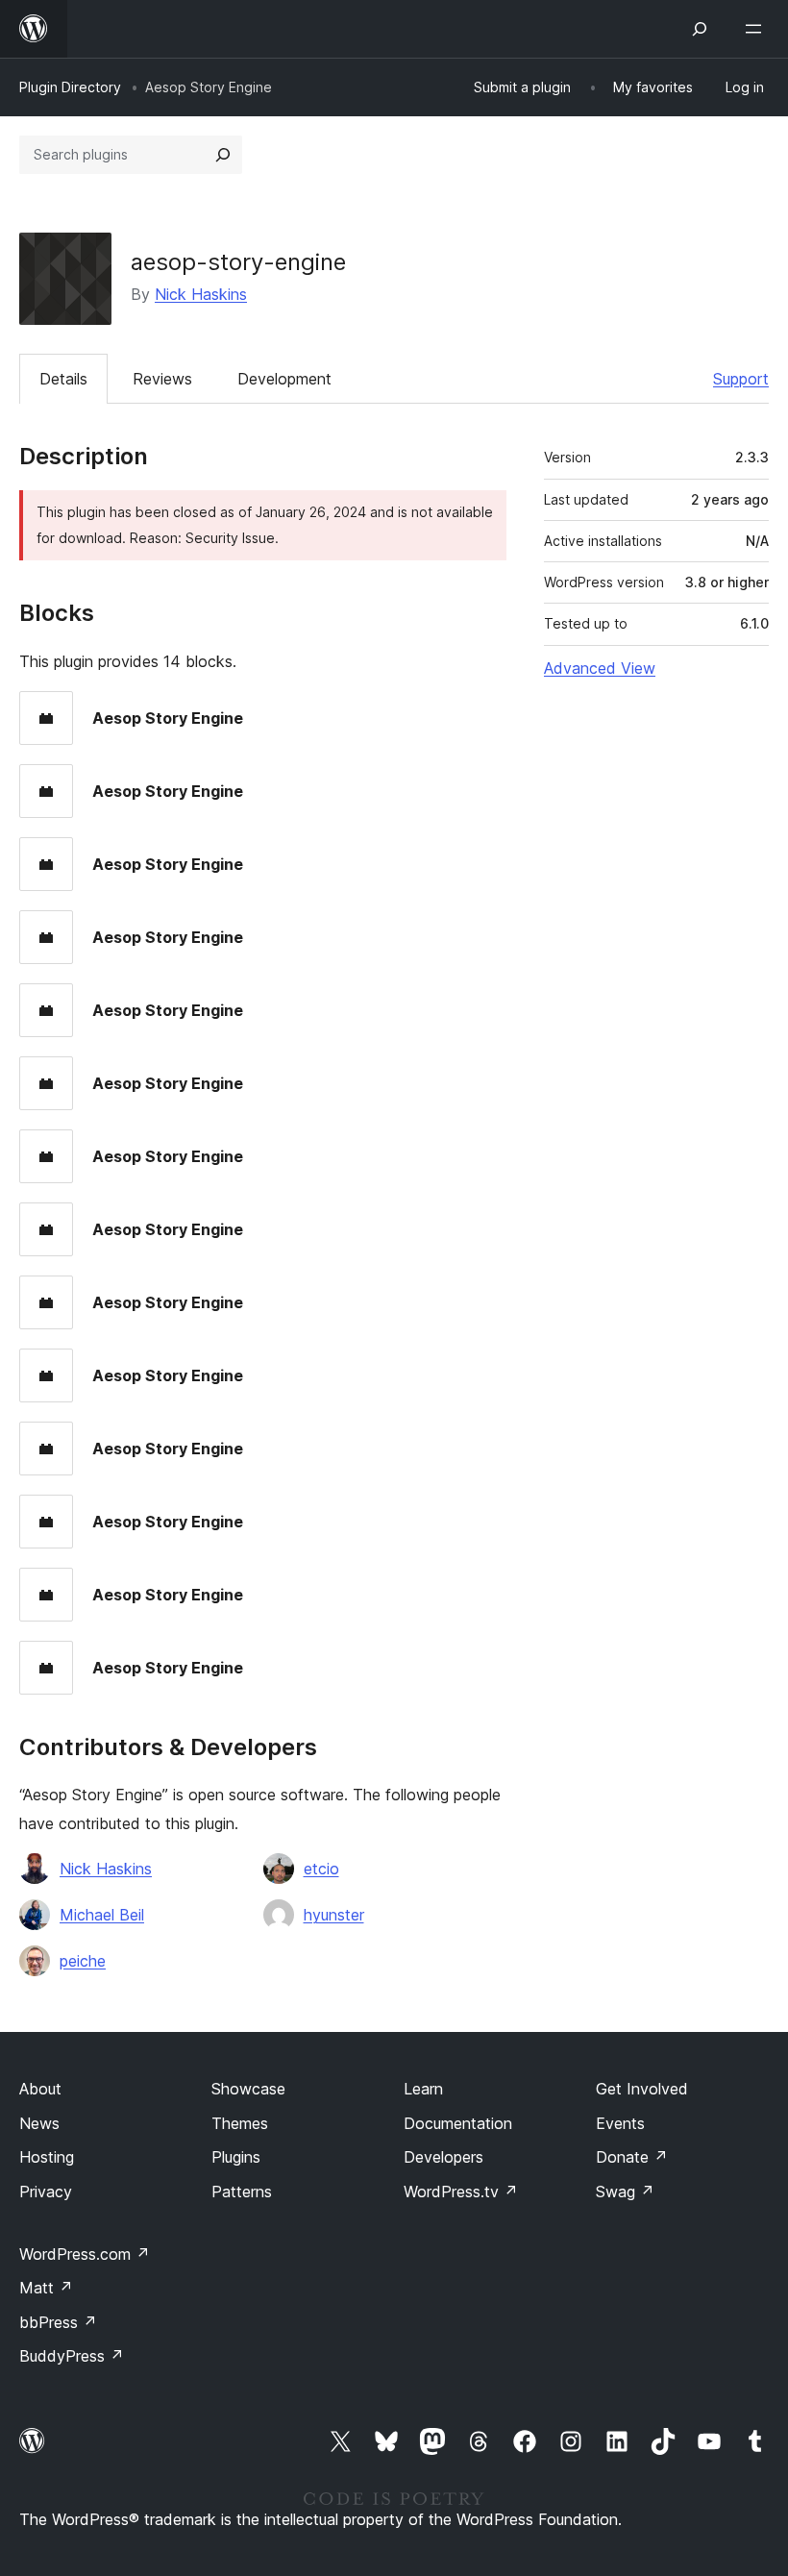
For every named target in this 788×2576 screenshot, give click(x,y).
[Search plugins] (223, 155)
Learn (423, 2089)
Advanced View (600, 668)
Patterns (242, 2192)
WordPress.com (85, 2254)
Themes (240, 2123)
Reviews (162, 379)
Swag (625, 2192)
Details (63, 379)
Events (620, 2123)
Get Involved (642, 2089)
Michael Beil (102, 1915)
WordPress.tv (461, 2192)
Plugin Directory (70, 87)
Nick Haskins (201, 294)
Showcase (248, 2089)
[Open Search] (700, 29)
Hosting (47, 2157)
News (39, 2123)
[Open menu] (757, 29)
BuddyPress (72, 2356)
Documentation (458, 2123)
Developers (443, 2157)
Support (741, 379)
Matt (46, 2288)
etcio (321, 1869)
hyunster (334, 1915)
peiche (83, 1961)
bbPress (58, 2322)
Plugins (236, 2157)
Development (284, 379)
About (40, 2089)
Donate (632, 2157)
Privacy (46, 2192)
